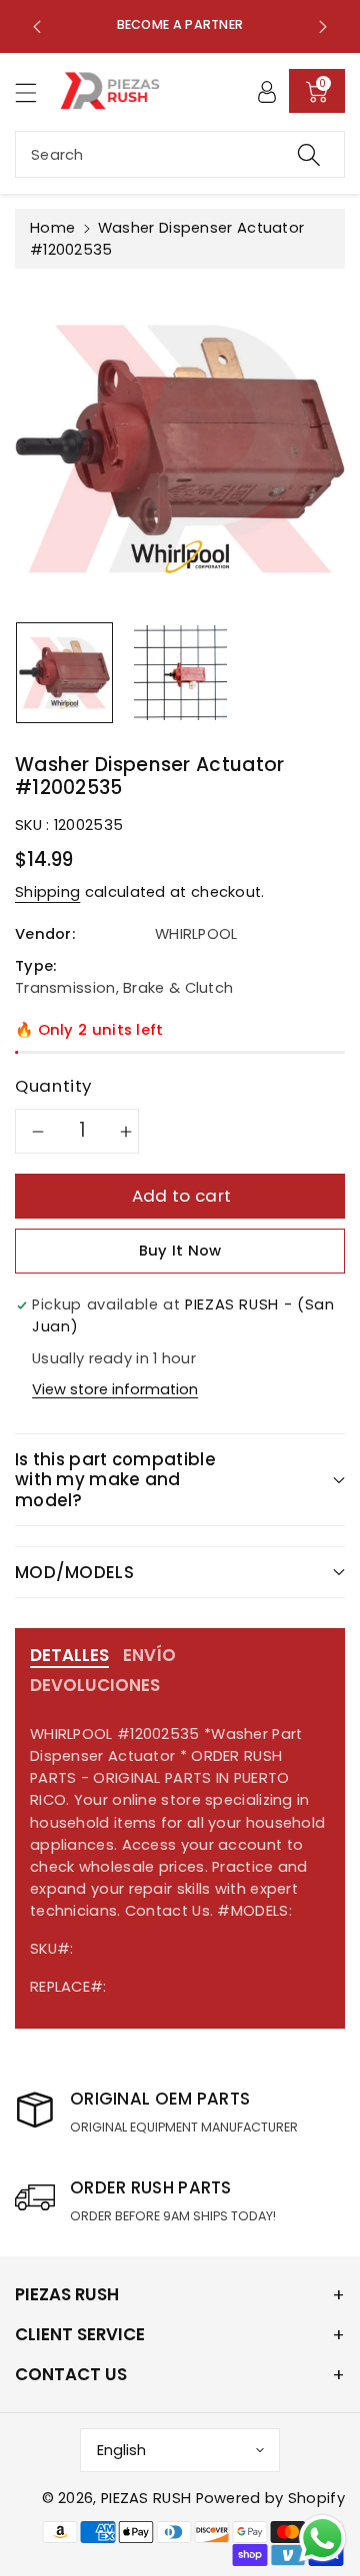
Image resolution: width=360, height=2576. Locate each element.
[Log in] (267, 91)
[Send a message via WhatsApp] (322, 2539)
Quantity (53, 1086)
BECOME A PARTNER (180, 24)
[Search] (309, 154)
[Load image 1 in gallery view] (64, 673)
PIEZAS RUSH (146, 2498)
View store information (115, 1389)
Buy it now (180, 1251)
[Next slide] (323, 26)
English (121, 2450)
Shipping (47, 892)
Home (52, 228)
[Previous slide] (37, 26)
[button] (35, 92)
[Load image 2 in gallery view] (180, 673)
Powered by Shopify (270, 2498)
